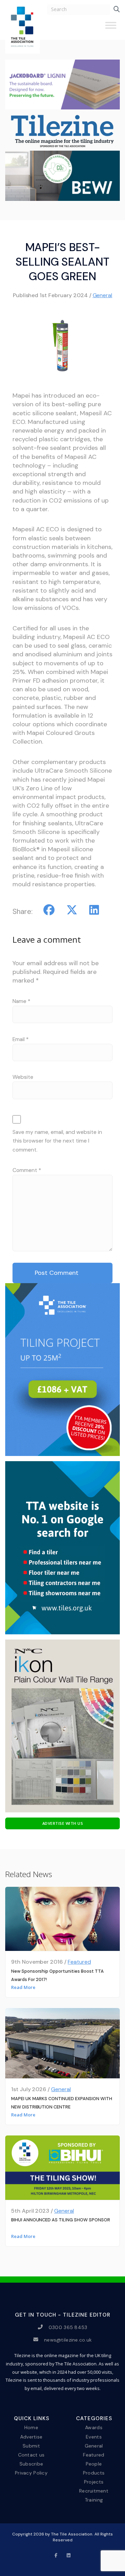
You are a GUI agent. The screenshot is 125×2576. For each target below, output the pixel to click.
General (103, 295)
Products (94, 2473)
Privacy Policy (31, 2473)
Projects (94, 2482)
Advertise (31, 2436)
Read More (23, 1987)
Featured (79, 1962)
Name (21, 1001)
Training (94, 2500)
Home (31, 2427)
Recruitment (94, 2491)
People (94, 2464)
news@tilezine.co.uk (68, 2339)
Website (23, 1077)
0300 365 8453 (68, 2327)
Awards (94, 2427)
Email (20, 1039)
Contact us (31, 2454)
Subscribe (31, 2464)
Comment (27, 1170)
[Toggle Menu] (111, 28)
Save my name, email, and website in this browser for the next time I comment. (57, 1141)
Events (94, 2436)
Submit (31, 2445)
